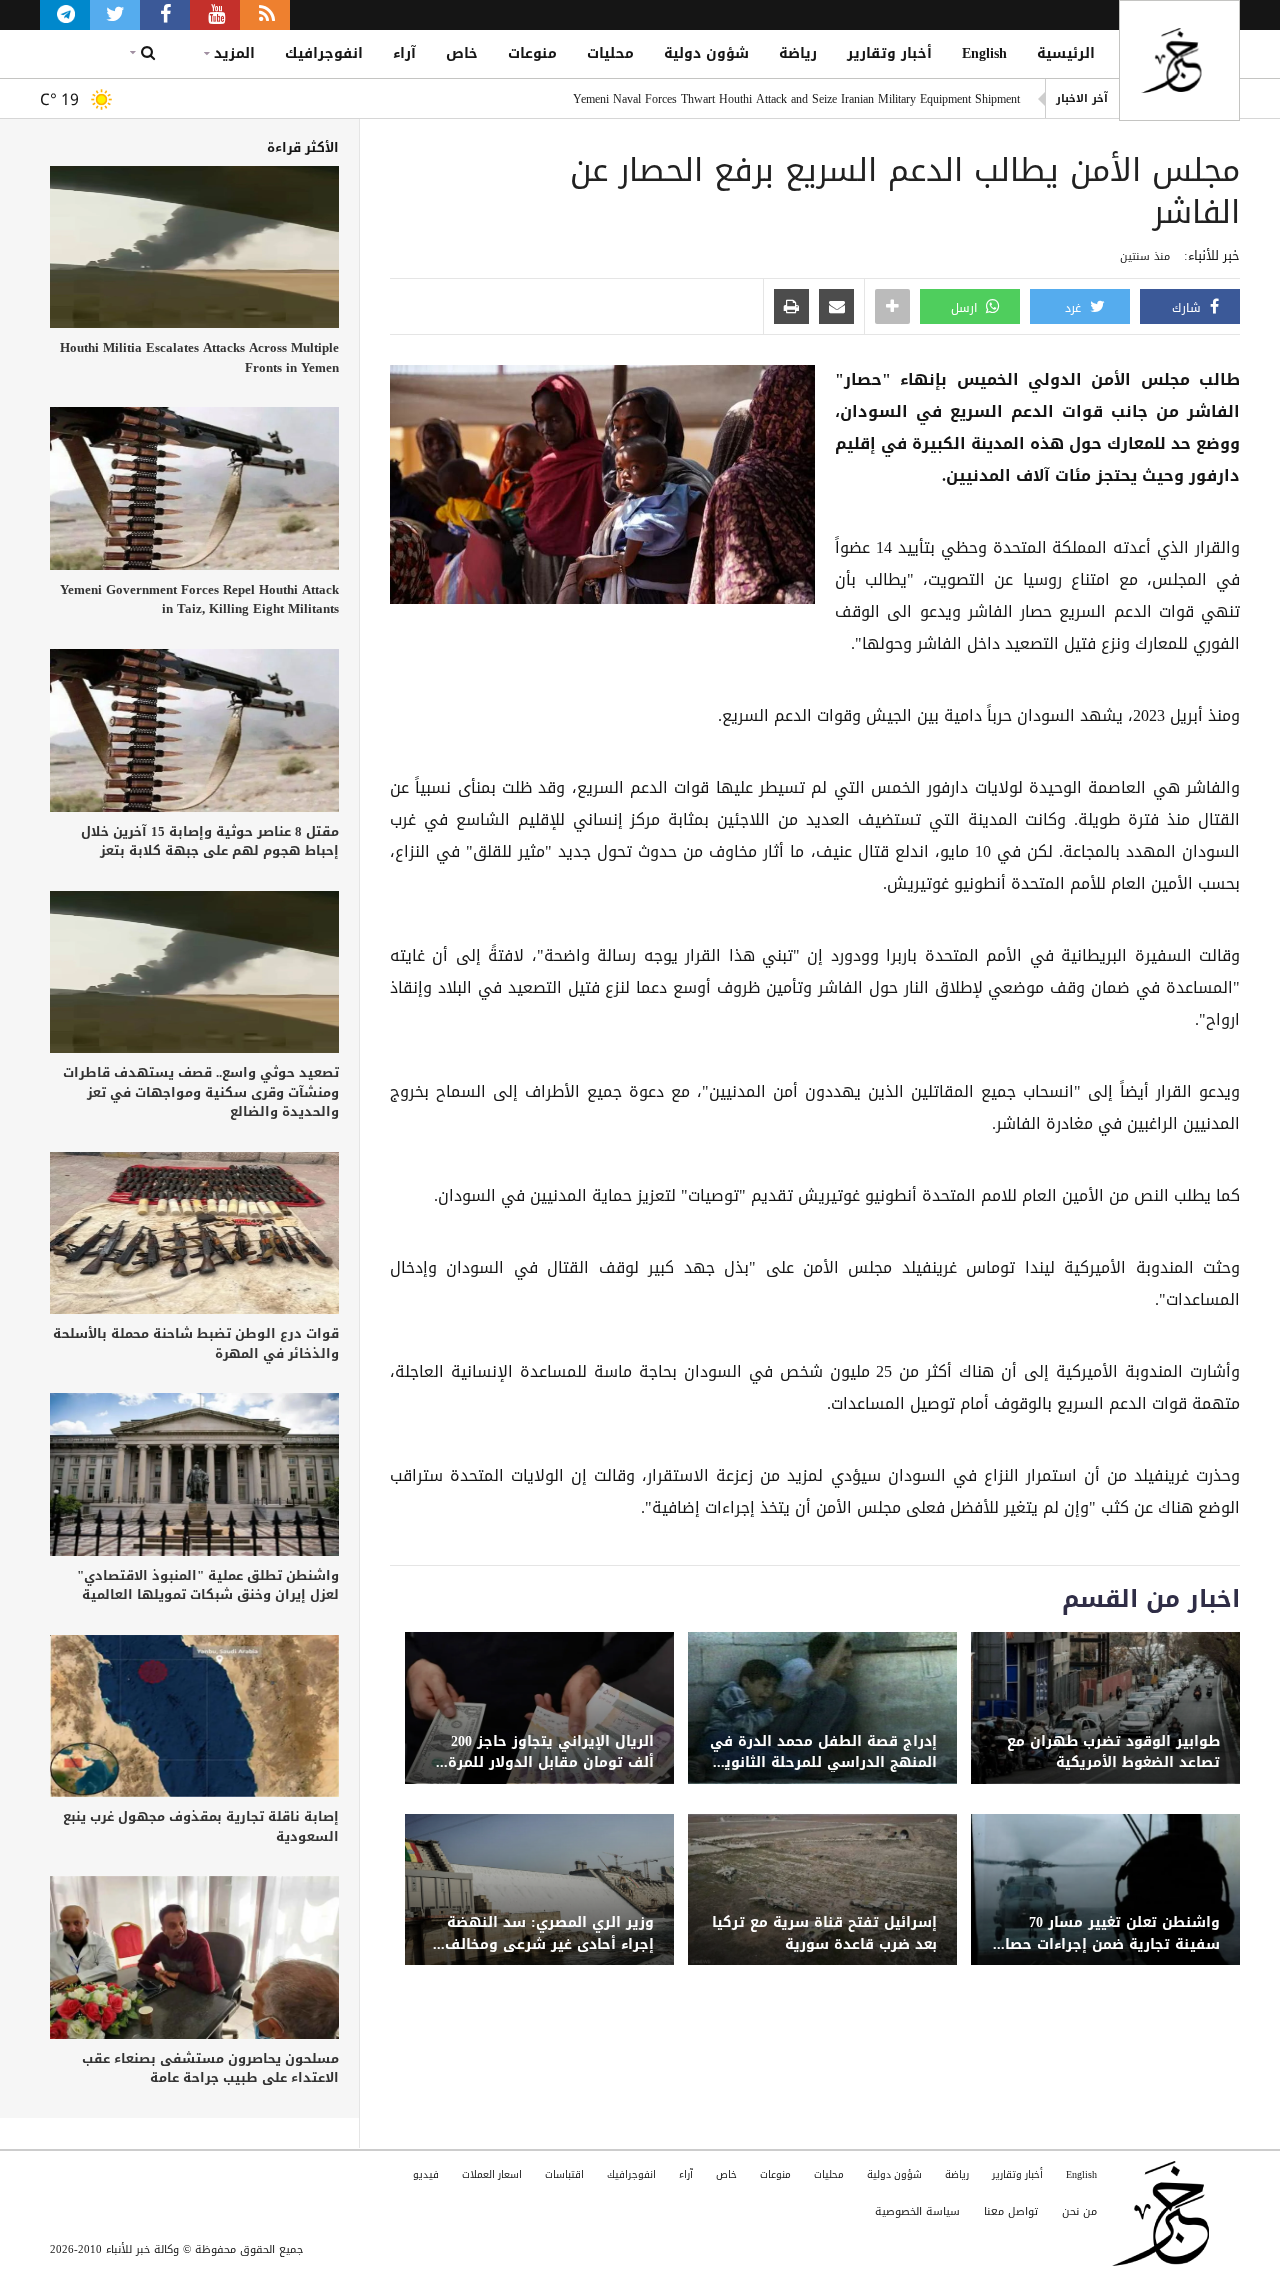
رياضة (798, 53)
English (984, 53)
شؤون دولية (706, 53)
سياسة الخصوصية (917, 2211)
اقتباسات (564, 2174)
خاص (462, 53)
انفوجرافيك (324, 53)
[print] (791, 308)
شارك (1188, 308)
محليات (610, 53)
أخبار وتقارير (889, 53)
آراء (404, 53)
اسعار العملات (492, 2174)
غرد (1075, 308)
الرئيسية (1066, 53)
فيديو (426, 2174)
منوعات (532, 53)
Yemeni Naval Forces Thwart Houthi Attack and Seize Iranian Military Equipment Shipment (796, 99)
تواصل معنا (1011, 2211)
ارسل (966, 308)
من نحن (1079, 2211)
